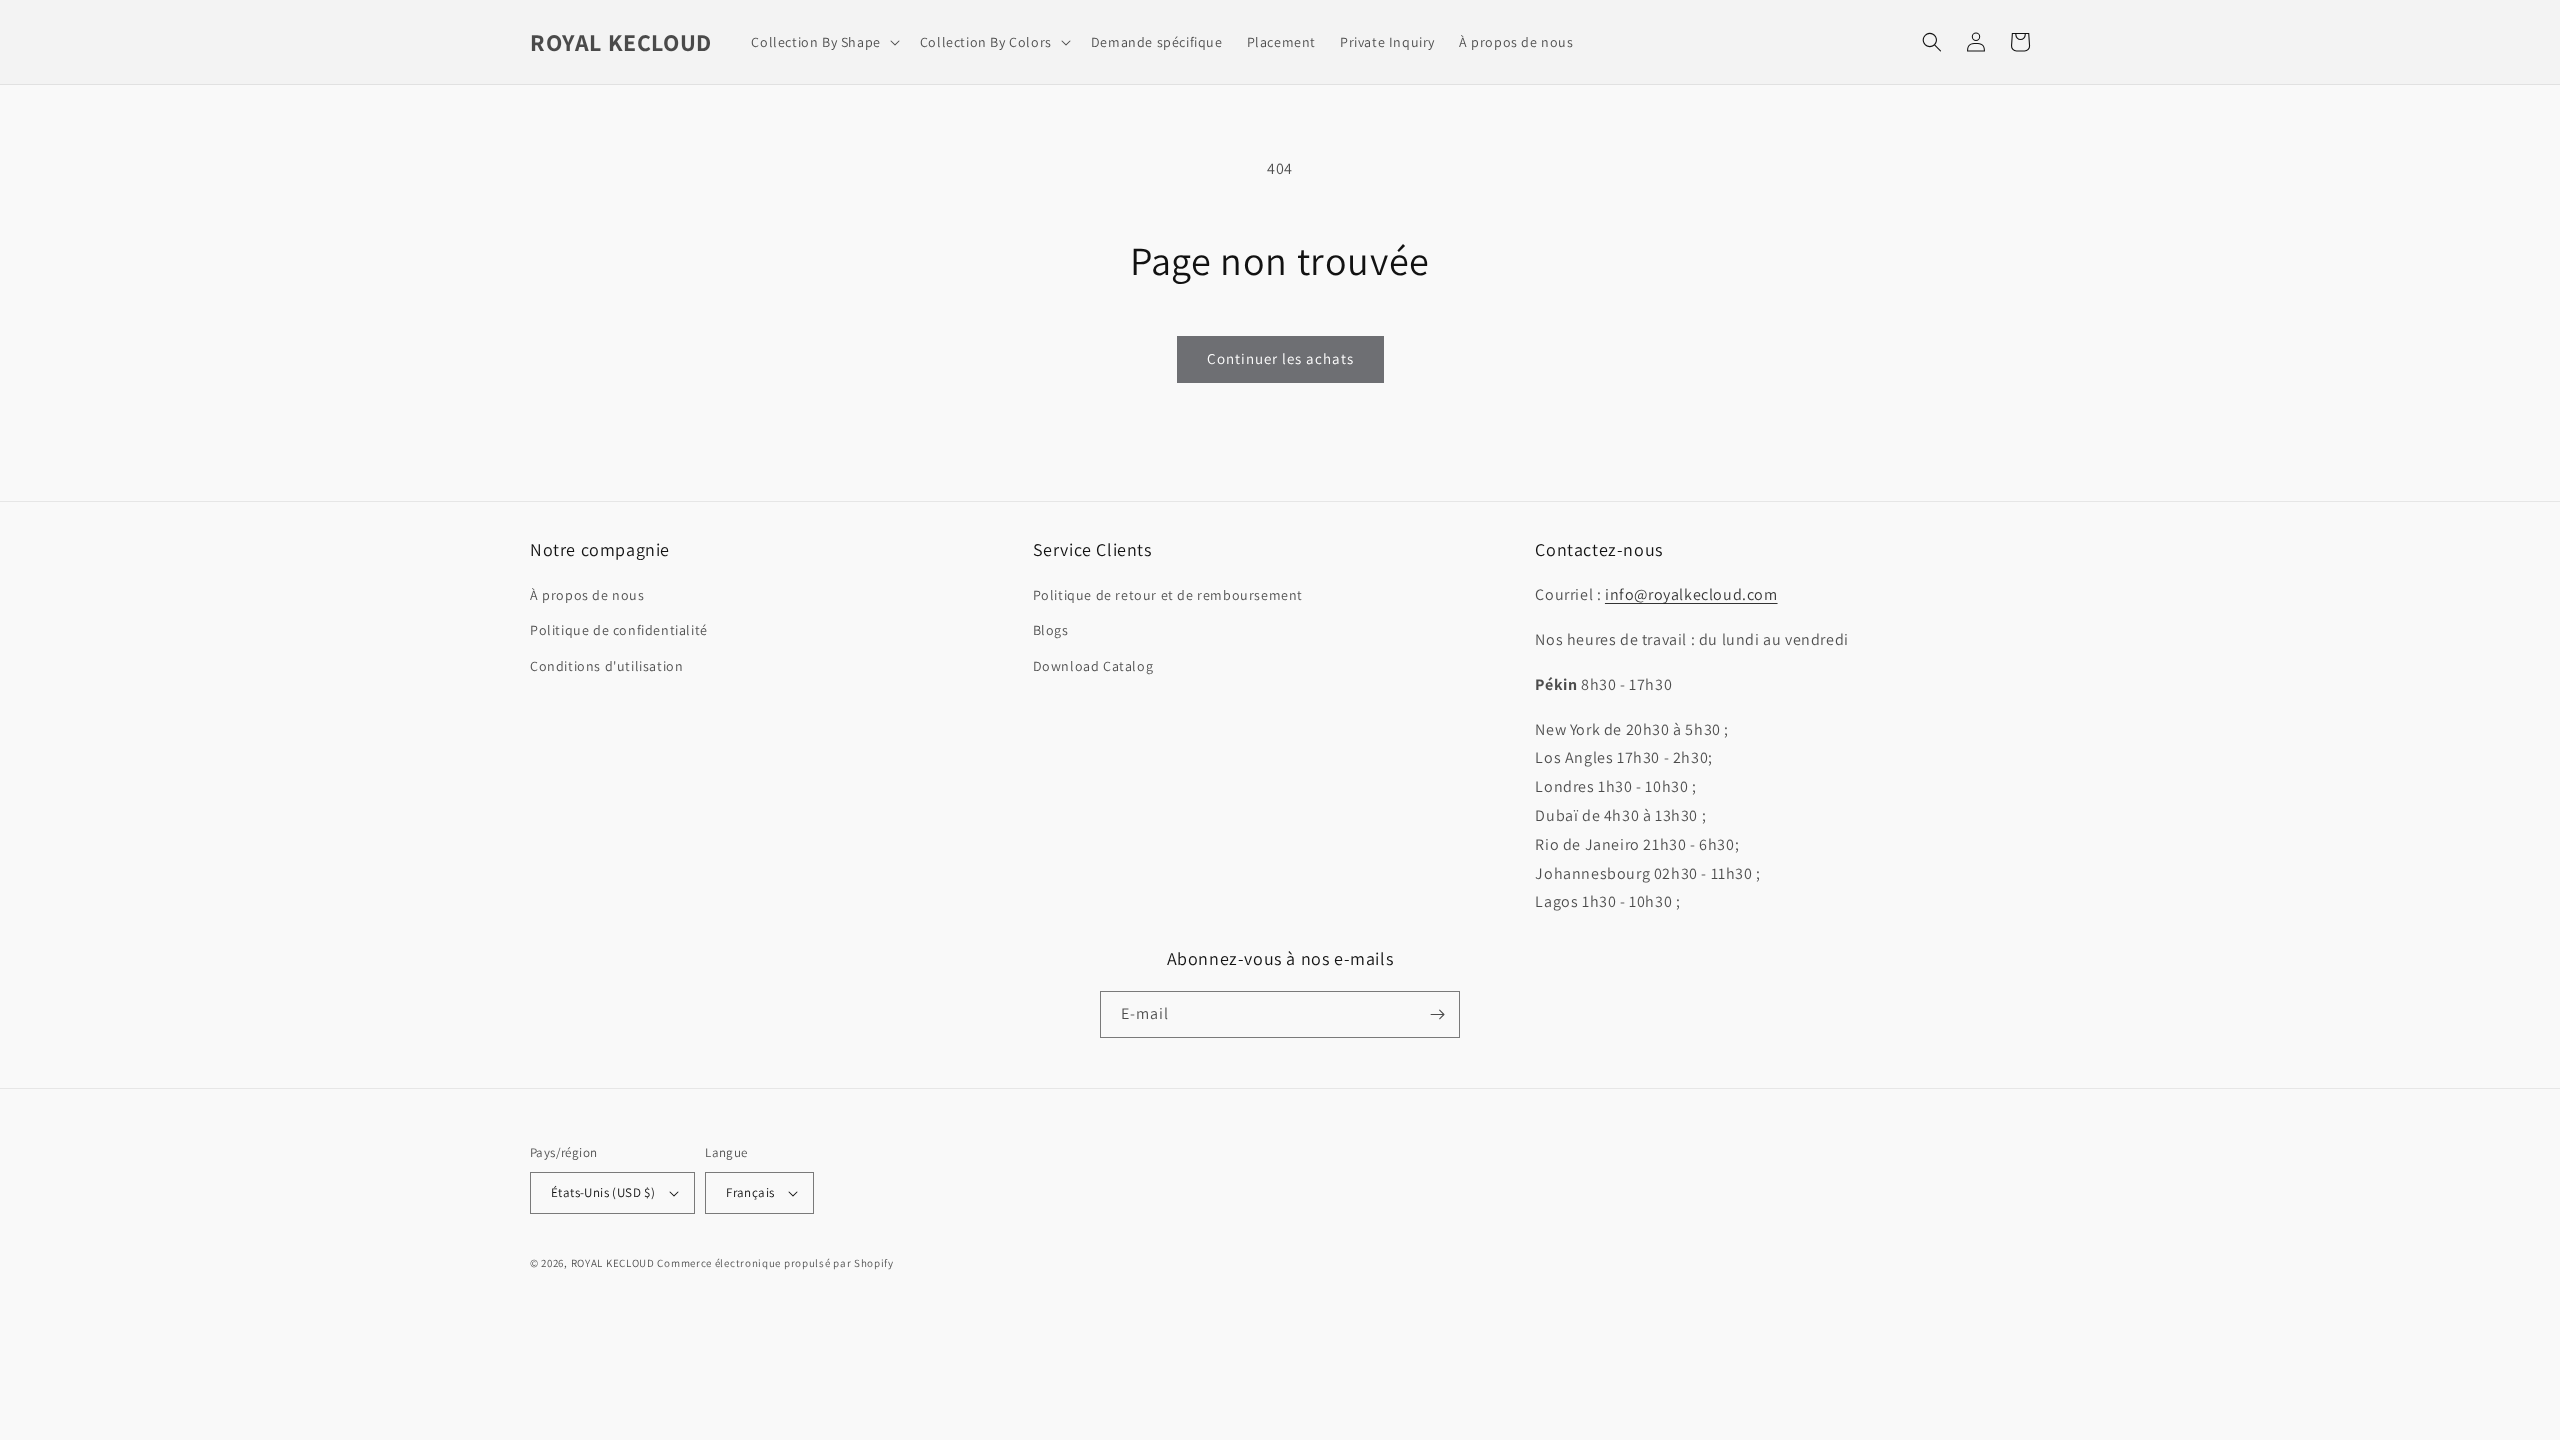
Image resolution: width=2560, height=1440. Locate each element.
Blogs (1051, 630)
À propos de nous (587, 595)
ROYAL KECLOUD (613, 1263)
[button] (823, 42)
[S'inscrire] (1437, 1014)
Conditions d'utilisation (606, 666)
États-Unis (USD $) (603, 1192)
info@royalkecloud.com (1691, 594)
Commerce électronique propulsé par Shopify (775, 1263)
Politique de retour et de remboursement (1168, 595)
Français (750, 1192)
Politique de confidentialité (619, 630)
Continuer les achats (1280, 358)
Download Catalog (1093, 666)
